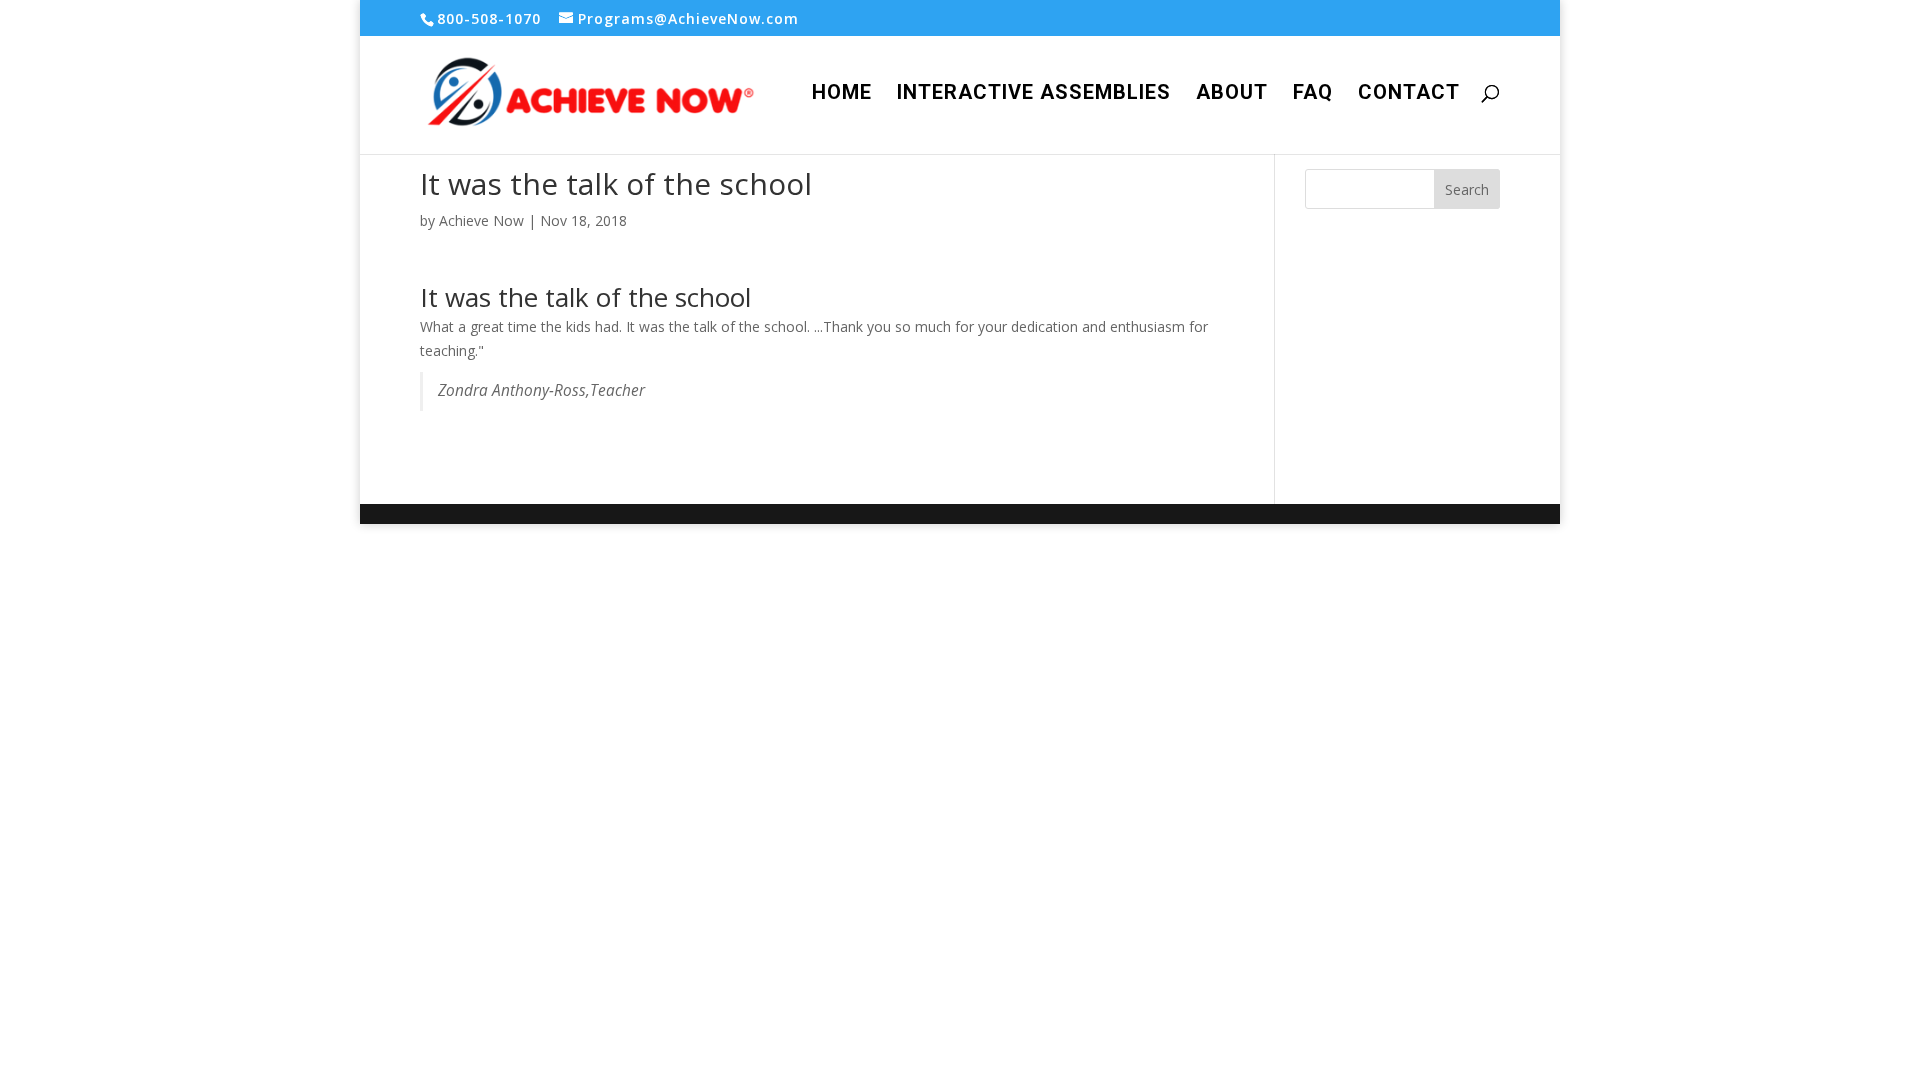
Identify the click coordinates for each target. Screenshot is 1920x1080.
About (1232, 94)
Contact (1409, 94)
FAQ (1313, 94)
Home (842, 94)
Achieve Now (481, 220)
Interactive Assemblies (1034, 94)
